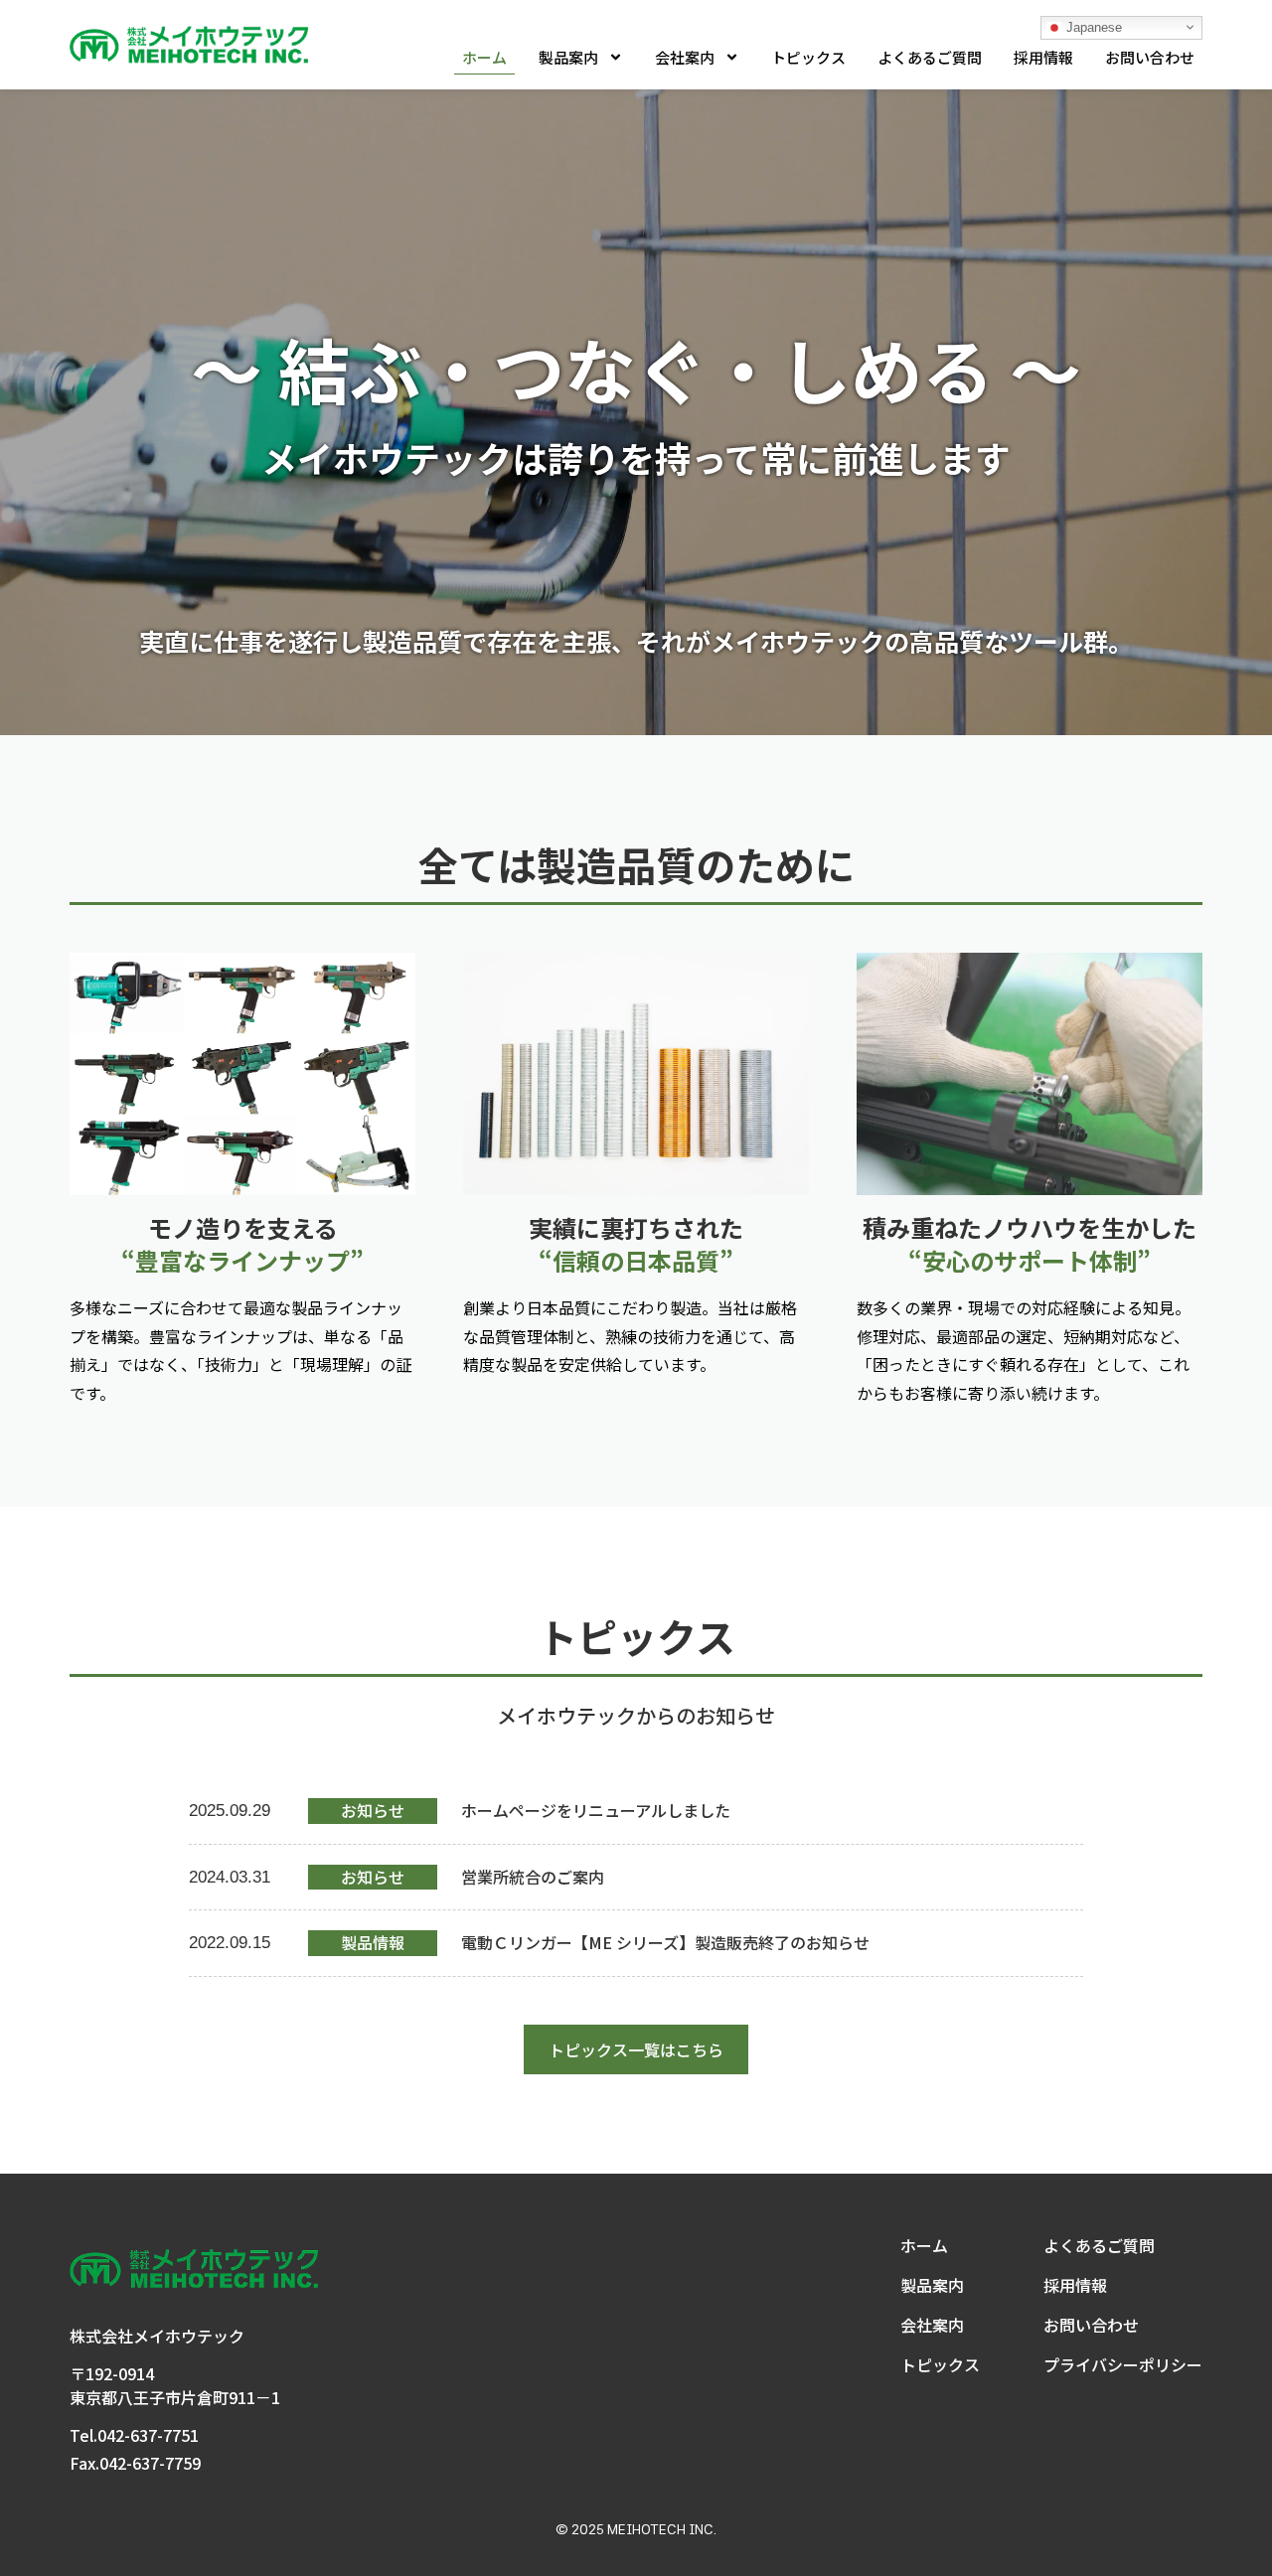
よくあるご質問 (930, 57)
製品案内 (568, 57)
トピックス (808, 57)
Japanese (1092, 26)
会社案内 (685, 57)
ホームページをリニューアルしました (596, 1810)
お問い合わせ (1150, 57)
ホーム (484, 57)
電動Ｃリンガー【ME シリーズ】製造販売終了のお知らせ (665, 1942)
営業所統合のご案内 (533, 1877)
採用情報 (1043, 57)
